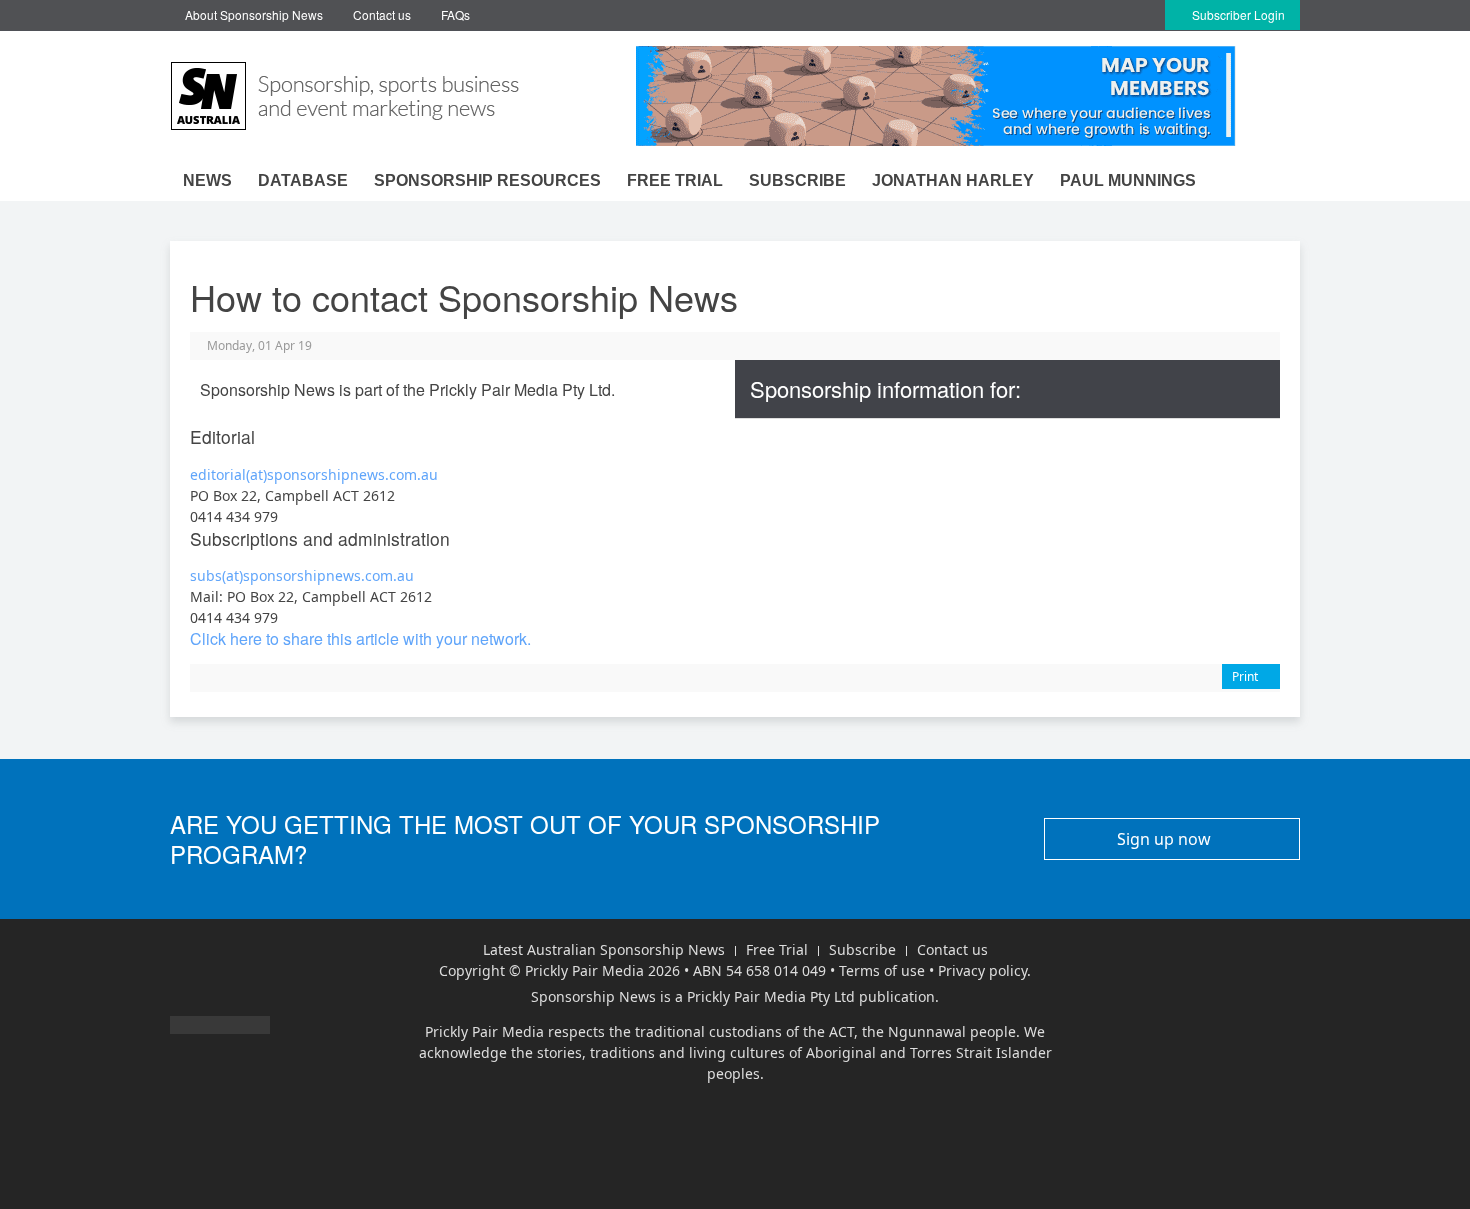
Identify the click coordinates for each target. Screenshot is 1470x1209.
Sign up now (1166, 839)
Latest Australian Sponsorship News (604, 949)
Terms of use (882, 970)
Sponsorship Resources (487, 180)
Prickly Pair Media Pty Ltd (771, 996)
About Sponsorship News (254, 14)
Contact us (382, 14)
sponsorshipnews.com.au (328, 575)
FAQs (455, 14)
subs (206, 575)
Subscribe (797, 180)
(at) (232, 575)
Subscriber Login (1237, 14)
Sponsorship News (593, 996)
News (207, 180)
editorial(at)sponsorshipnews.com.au (314, 474)
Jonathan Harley (953, 180)
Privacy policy (982, 970)
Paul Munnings (1128, 180)
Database (303, 180)
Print (1246, 676)
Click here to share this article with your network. (360, 638)
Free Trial (777, 949)
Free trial (675, 180)
